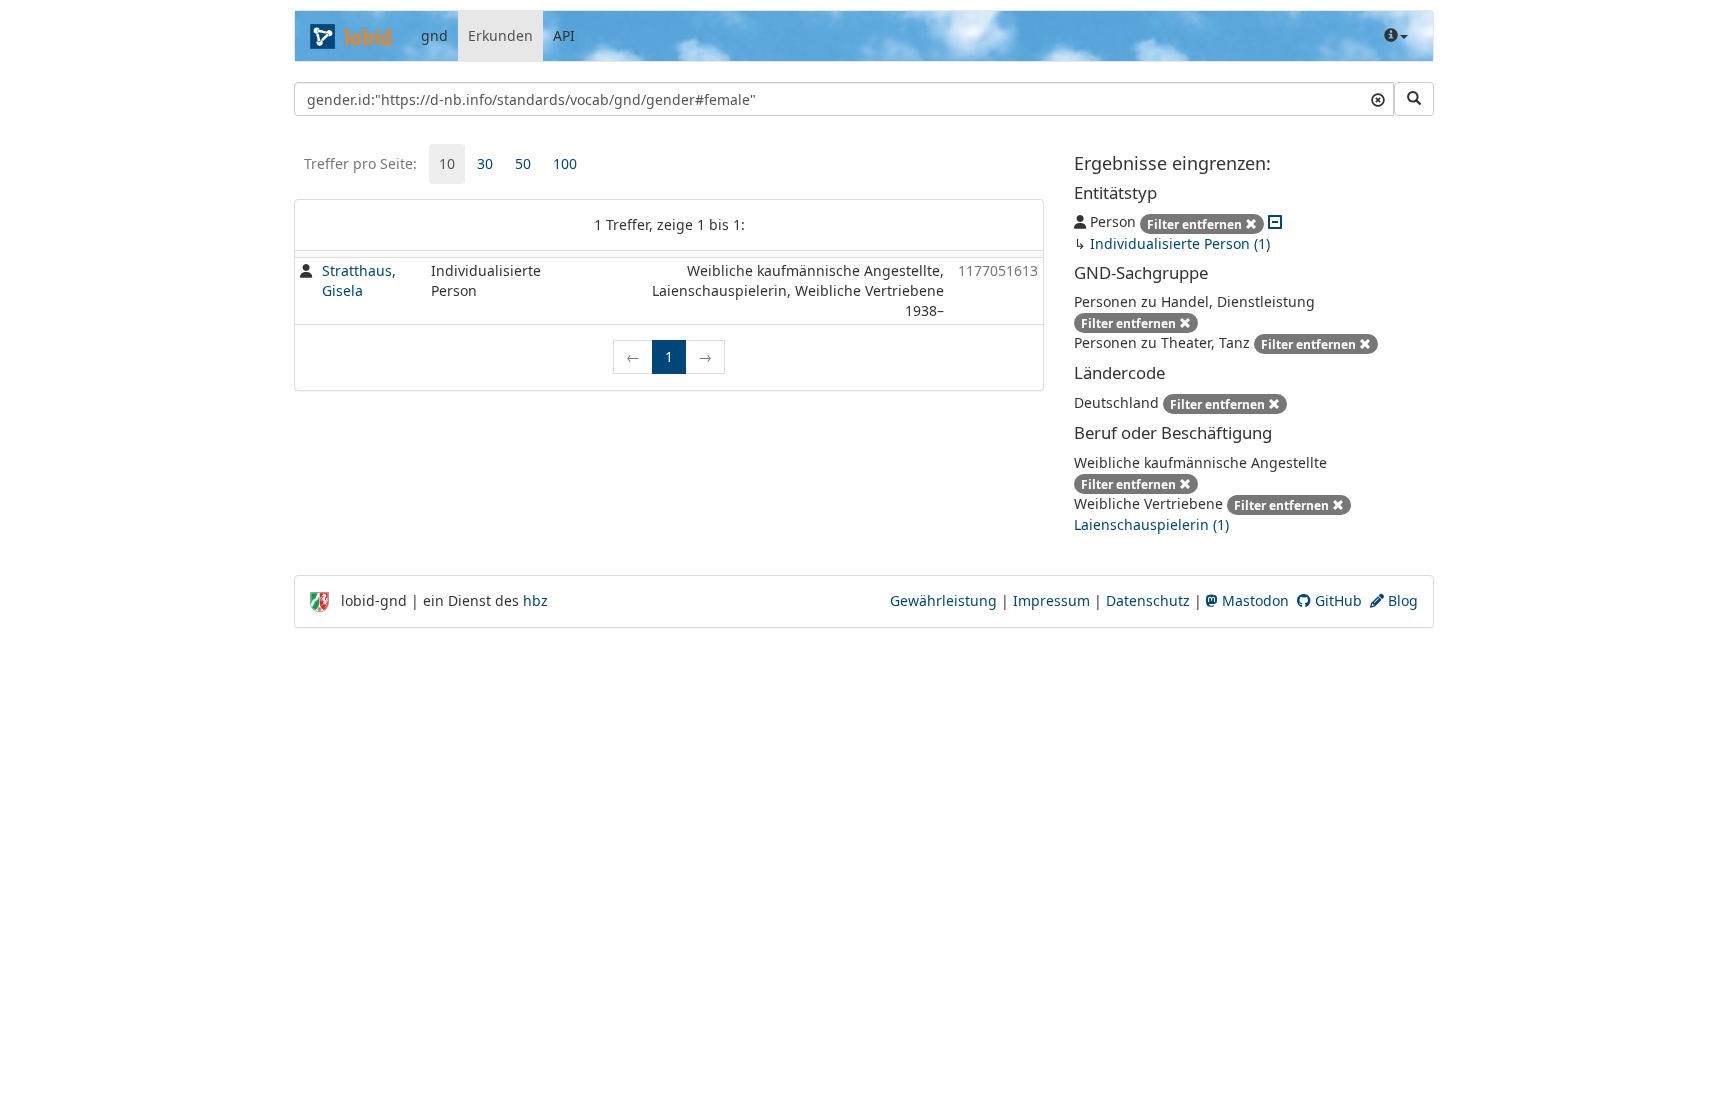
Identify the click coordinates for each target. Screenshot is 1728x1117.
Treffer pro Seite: (360, 163)
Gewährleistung (943, 600)
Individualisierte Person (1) (1180, 243)
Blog (1401, 600)
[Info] (1396, 36)
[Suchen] (1414, 99)
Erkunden (500, 35)
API (564, 35)
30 (485, 163)
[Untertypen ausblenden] (1275, 221)
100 (565, 163)
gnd (434, 35)
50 (523, 163)
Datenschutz (1148, 600)
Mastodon (1253, 600)
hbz (535, 600)
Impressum (1051, 600)
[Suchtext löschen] (1378, 99)
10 (447, 163)
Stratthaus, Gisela (359, 280)
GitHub (1336, 600)
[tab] (447, 164)
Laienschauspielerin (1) (1151, 524)
